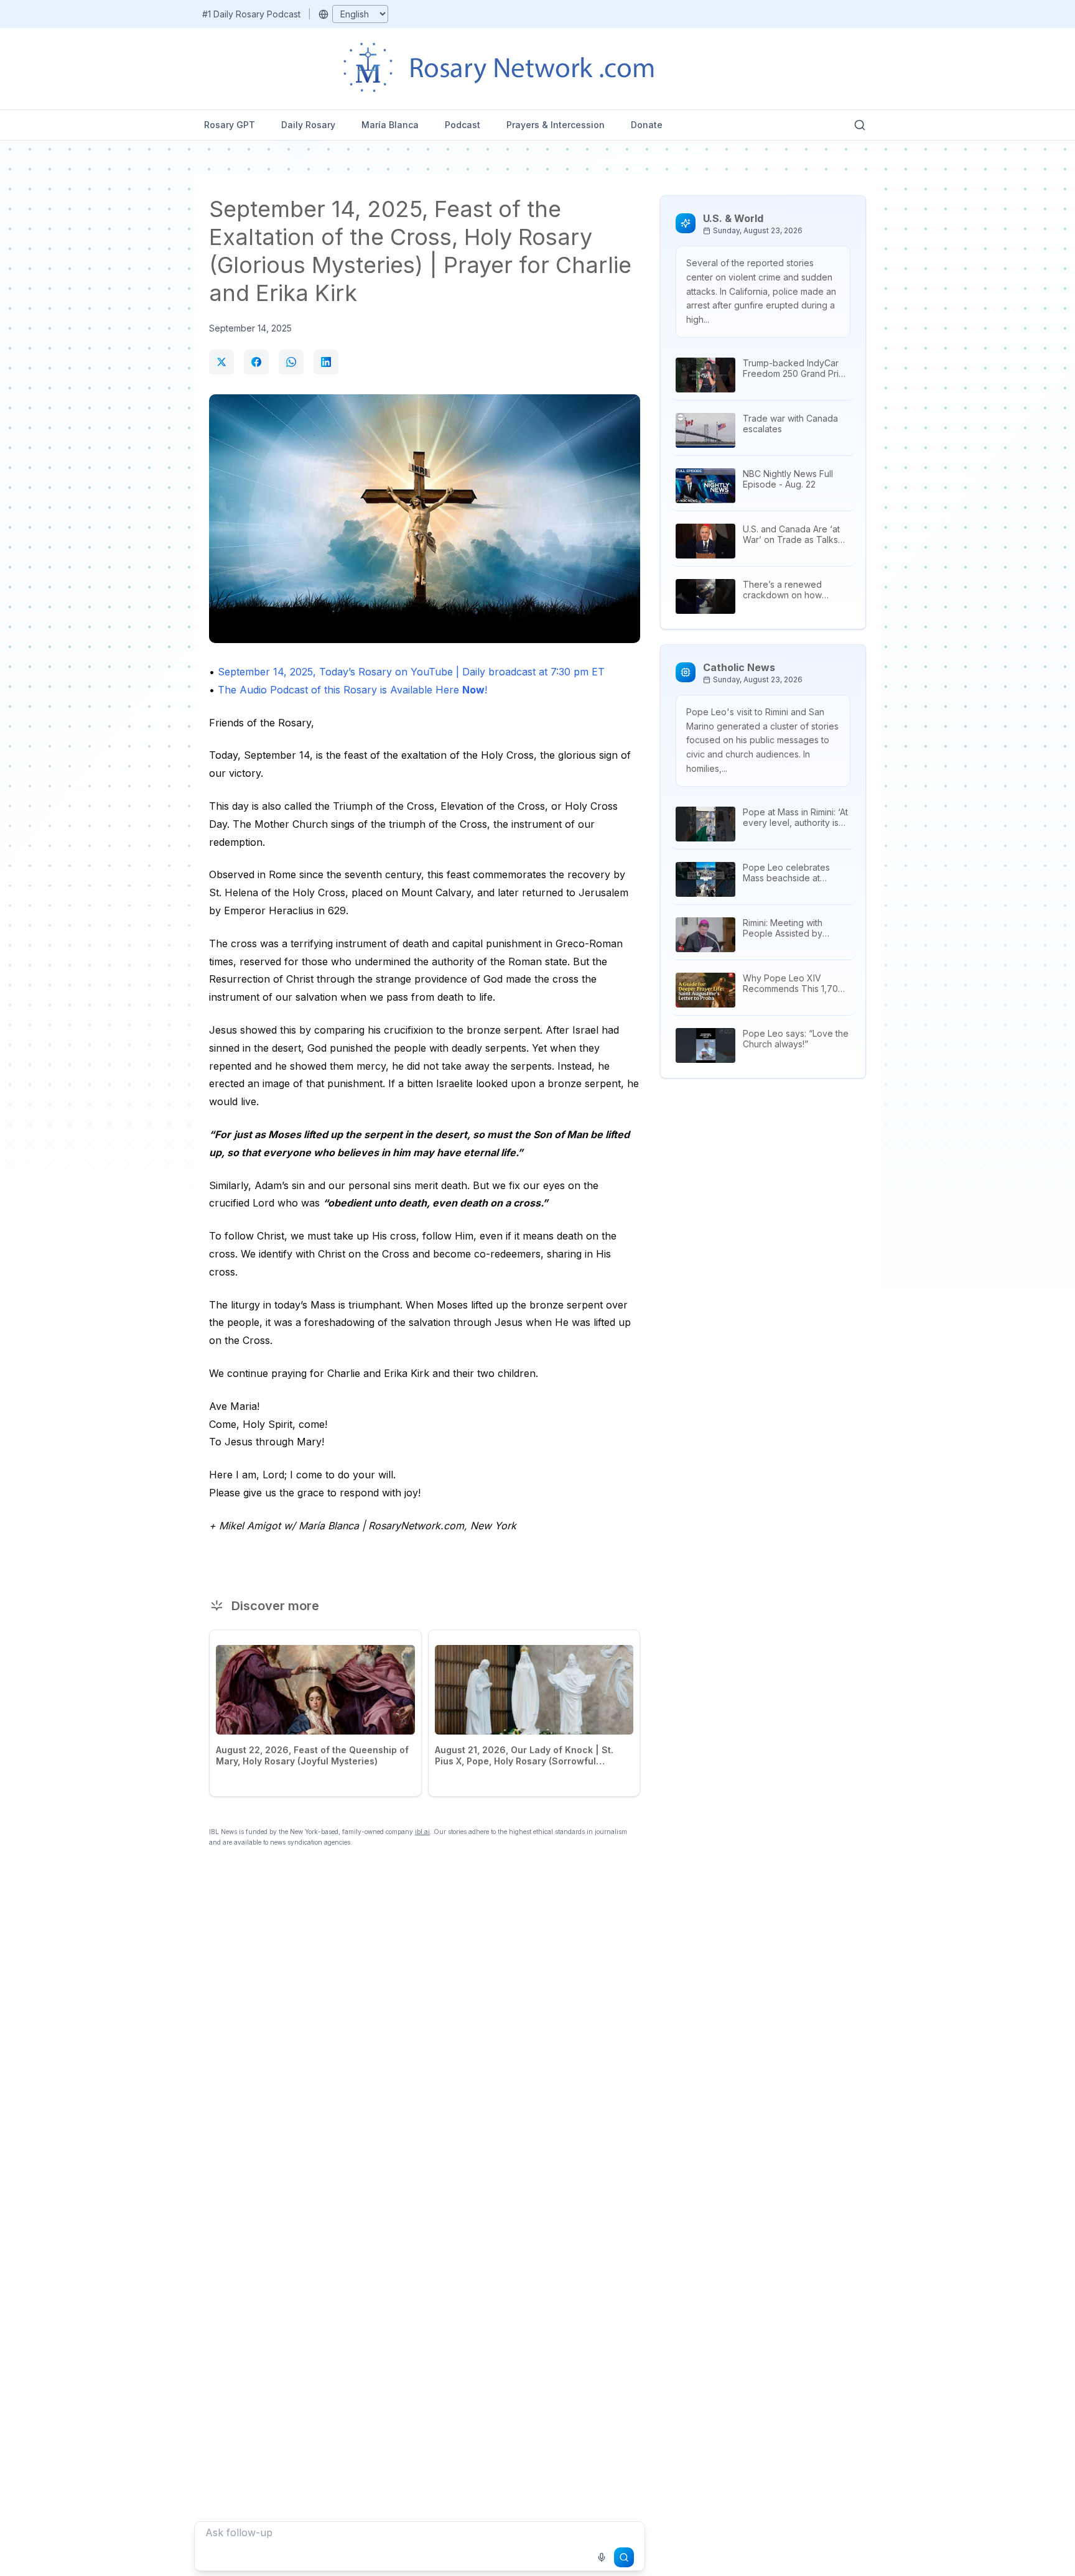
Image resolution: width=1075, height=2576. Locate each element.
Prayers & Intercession (556, 125)
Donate (647, 125)
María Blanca (390, 125)
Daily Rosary (308, 125)
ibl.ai (422, 1832)
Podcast (463, 125)
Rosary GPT (230, 125)
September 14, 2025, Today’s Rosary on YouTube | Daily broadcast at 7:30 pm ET (411, 672)
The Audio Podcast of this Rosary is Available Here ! (352, 690)
